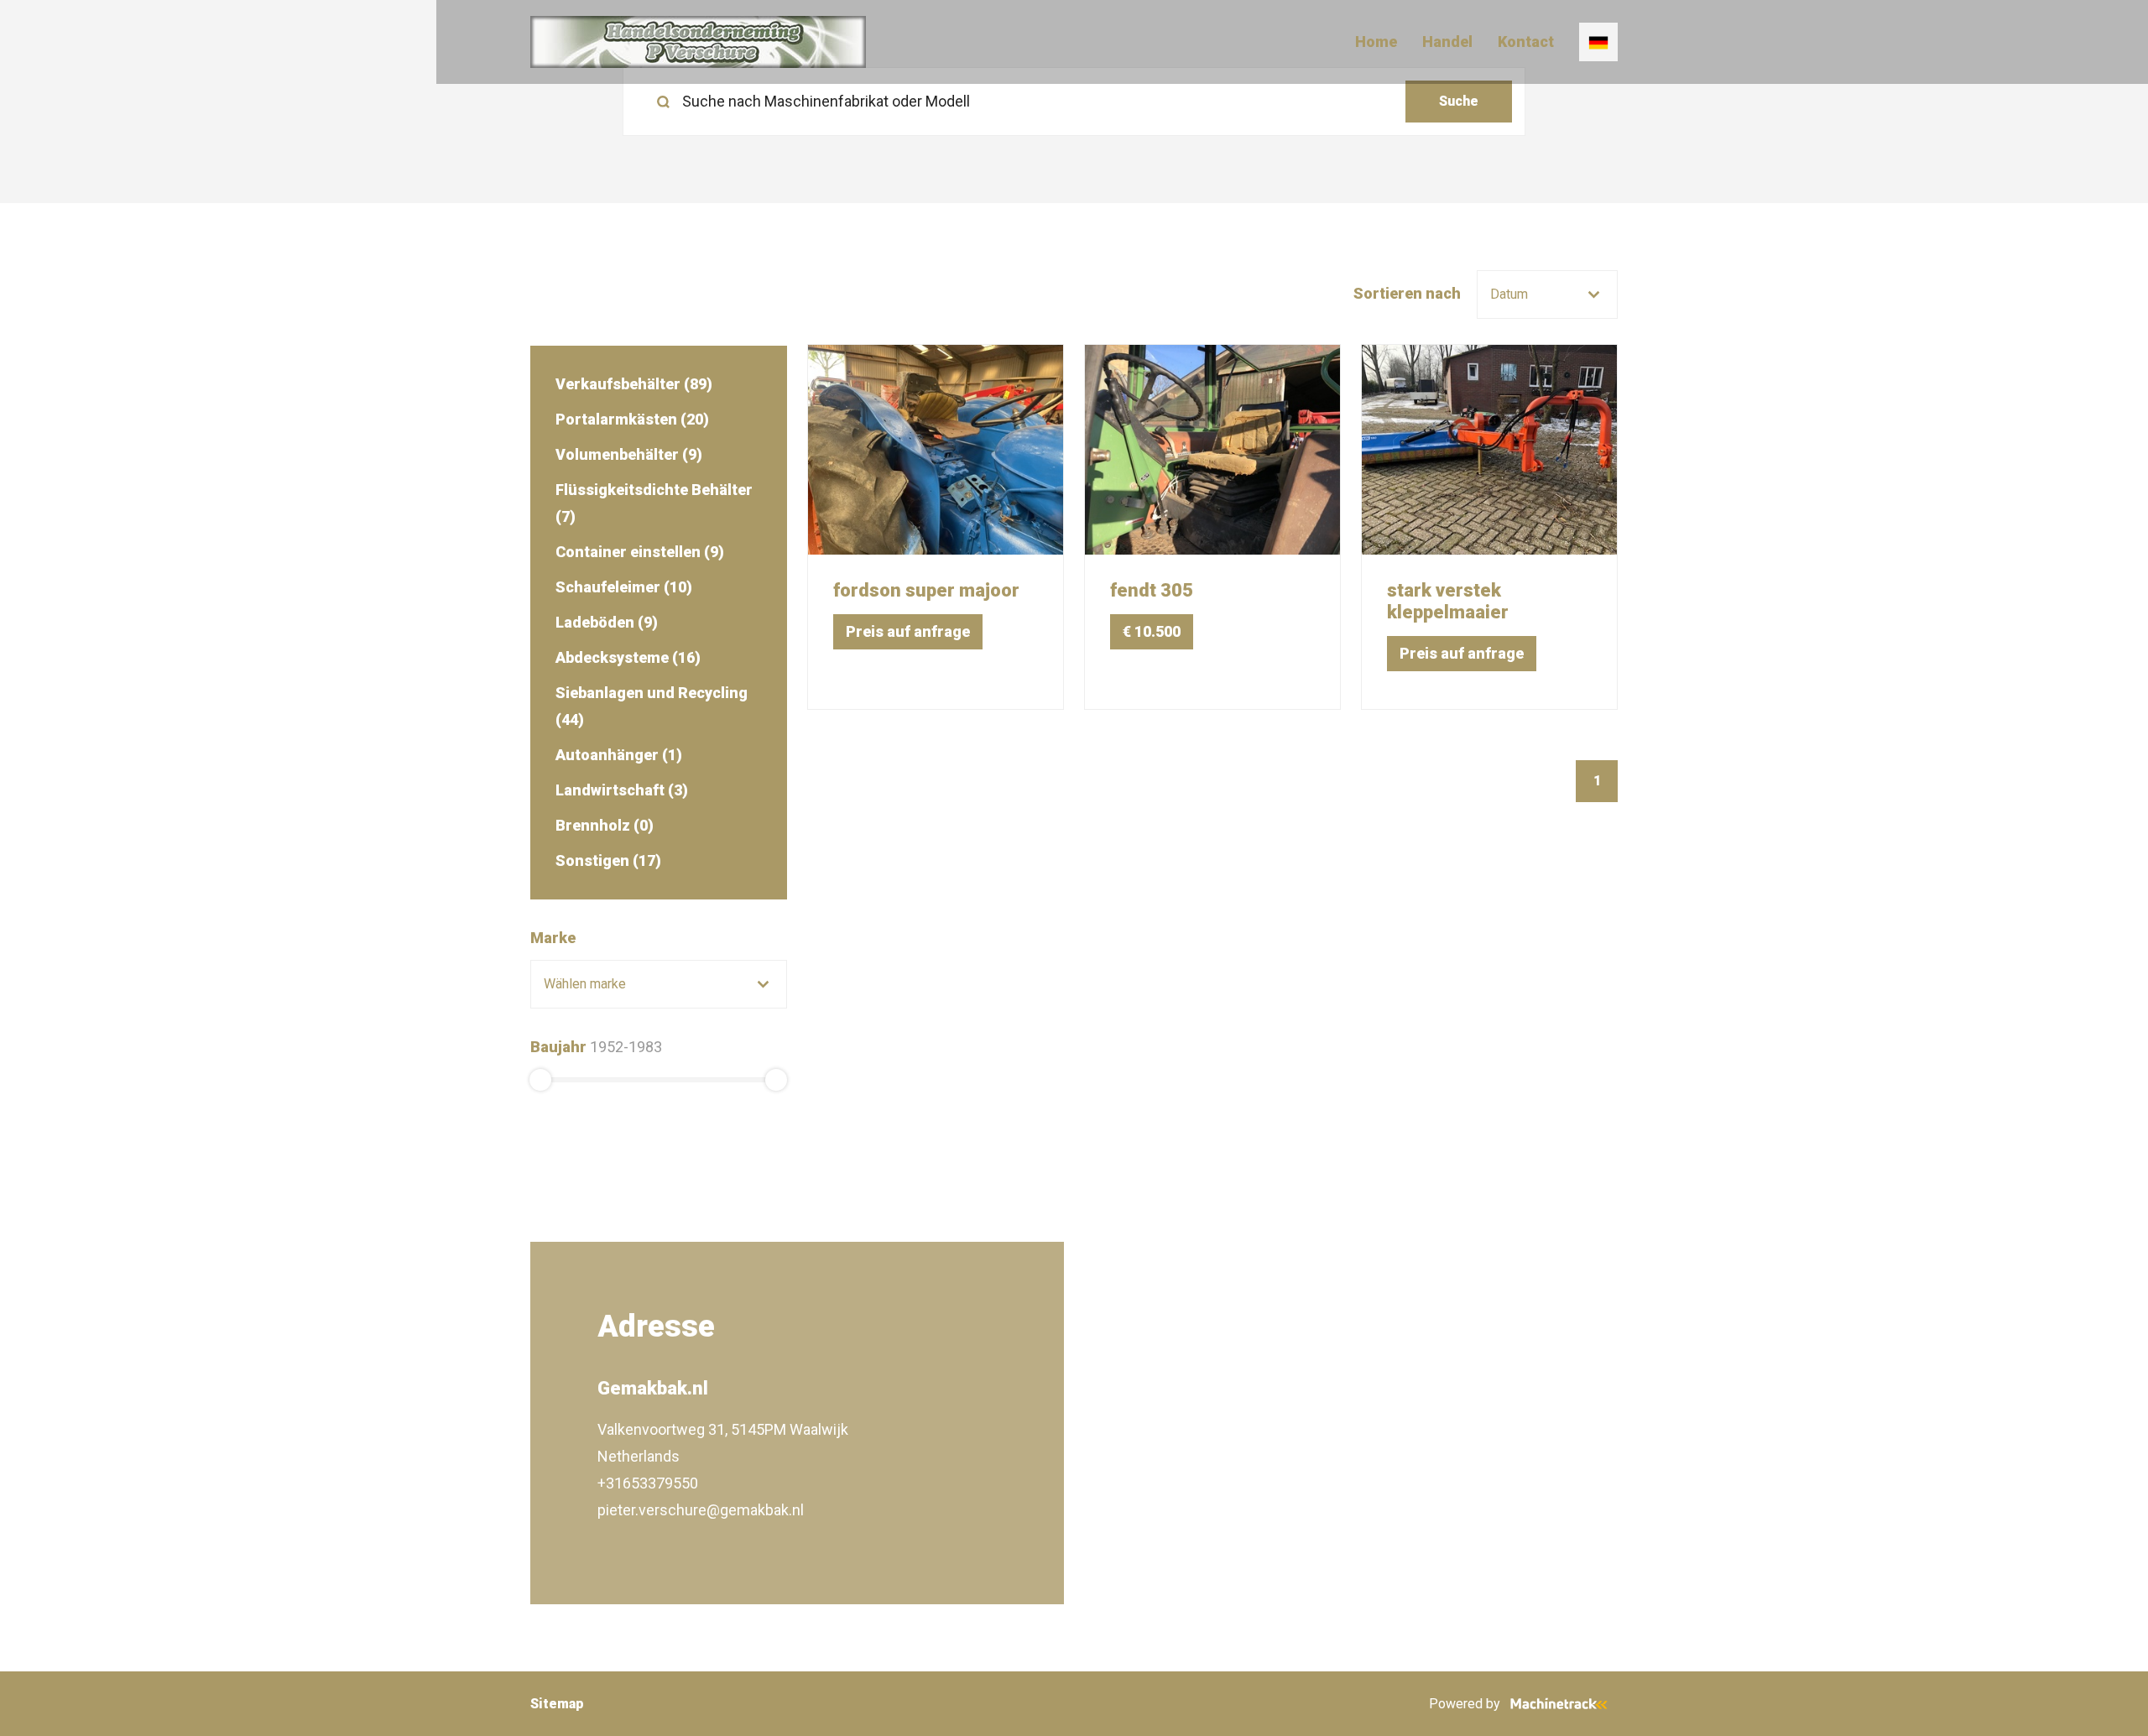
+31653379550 (648, 1483)
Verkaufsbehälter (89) (634, 384)
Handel (1447, 42)
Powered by (1465, 1704)
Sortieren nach (1407, 293)
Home (1376, 42)
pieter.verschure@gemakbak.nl (701, 1510)
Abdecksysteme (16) (628, 657)
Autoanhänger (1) (619, 755)
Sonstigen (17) (608, 860)
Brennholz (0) (605, 825)
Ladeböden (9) (607, 622)
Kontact (1526, 42)
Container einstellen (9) (640, 552)
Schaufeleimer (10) (624, 587)
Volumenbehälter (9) (629, 454)
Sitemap (557, 1704)
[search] (1074, 102)
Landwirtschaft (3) (622, 790)
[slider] (540, 1080)
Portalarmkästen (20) (632, 419)
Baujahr (558, 1047)
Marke (553, 938)
